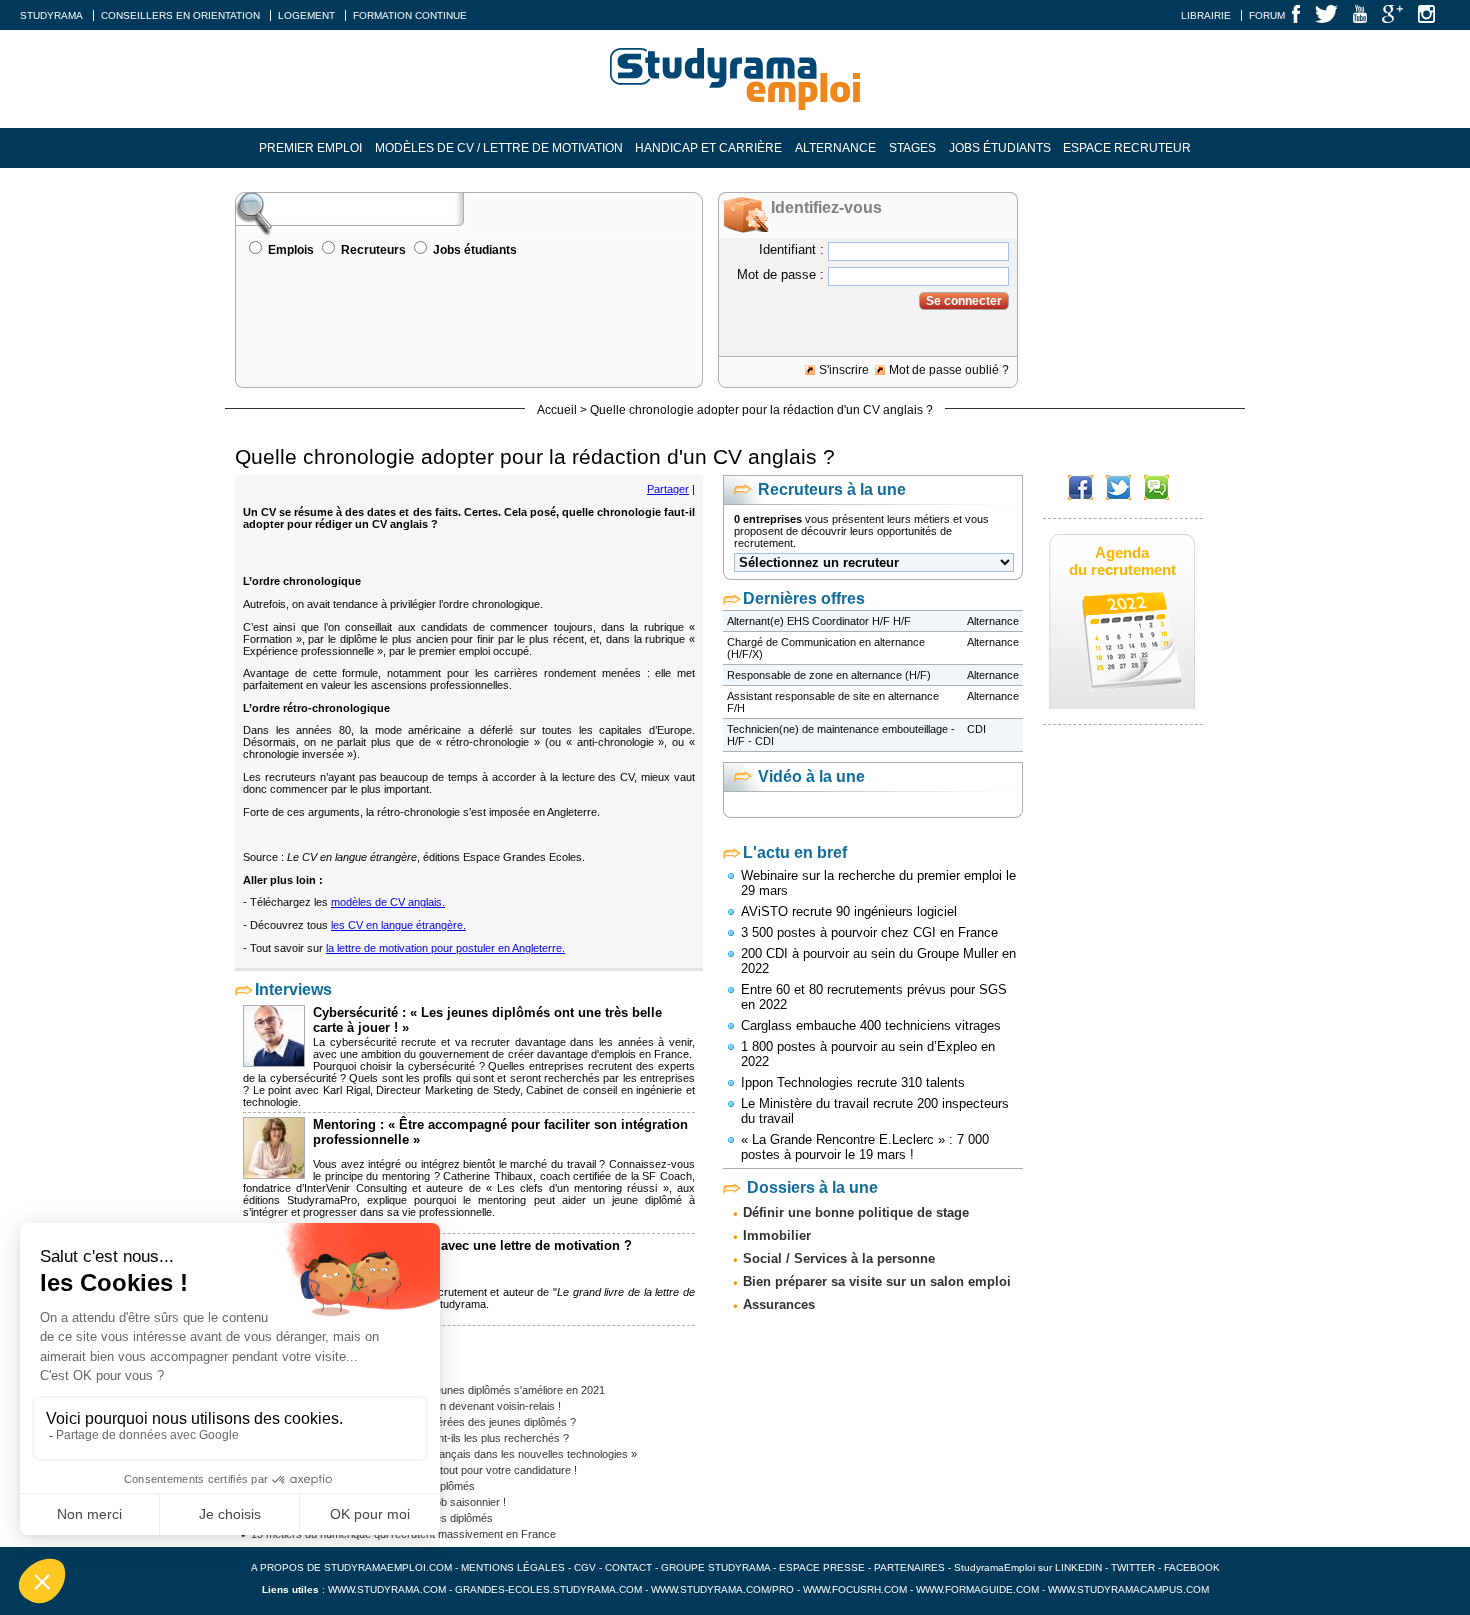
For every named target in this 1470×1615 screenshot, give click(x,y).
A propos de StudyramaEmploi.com (351, 1567)
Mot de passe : (780, 274)
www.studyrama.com (387, 1589)
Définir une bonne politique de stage (856, 1212)
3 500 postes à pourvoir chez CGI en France (869, 932)
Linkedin (1078, 1567)
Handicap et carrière (708, 148)
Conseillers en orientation (180, 15)
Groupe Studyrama (715, 1567)
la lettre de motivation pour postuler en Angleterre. (445, 948)
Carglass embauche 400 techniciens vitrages (871, 1025)
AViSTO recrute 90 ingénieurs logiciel (849, 911)
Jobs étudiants (1000, 148)
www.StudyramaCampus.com (1128, 1589)
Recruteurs (373, 250)
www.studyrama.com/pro (722, 1589)
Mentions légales (513, 1567)
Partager (668, 489)
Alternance (835, 148)
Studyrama (51, 15)
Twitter (1134, 1567)
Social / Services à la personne (839, 1258)
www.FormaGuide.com (977, 1589)
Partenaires (909, 1567)
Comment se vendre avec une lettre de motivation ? (472, 1245)
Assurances (779, 1304)
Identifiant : (791, 249)
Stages (912, 148)
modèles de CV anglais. (388, 902)
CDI (976, 729)
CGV (585, 1567)
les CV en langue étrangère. (398, 925)
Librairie (1206, 15)
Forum (1267, 15)
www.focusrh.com (855, 1589)
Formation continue (410, 15)
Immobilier (777, 1235)
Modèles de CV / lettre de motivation (499, 148)
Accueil (557, 410)
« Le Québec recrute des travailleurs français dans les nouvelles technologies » (444, 1454)
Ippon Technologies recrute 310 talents (853, 1082)
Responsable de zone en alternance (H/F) (829, 675)
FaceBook (1192, 1567)
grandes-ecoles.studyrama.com (548, 1589)
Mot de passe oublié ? (949, 370)
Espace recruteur (1127, 148)
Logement (306, 15)
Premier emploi (310, 148)
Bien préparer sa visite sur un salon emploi (877, 1281)
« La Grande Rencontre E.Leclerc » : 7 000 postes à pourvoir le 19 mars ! (865, 1147)
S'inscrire (844, 370)
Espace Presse (822, 1567)
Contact (628, 1567)
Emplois (291, 250)
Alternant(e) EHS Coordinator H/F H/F (819, 621)
